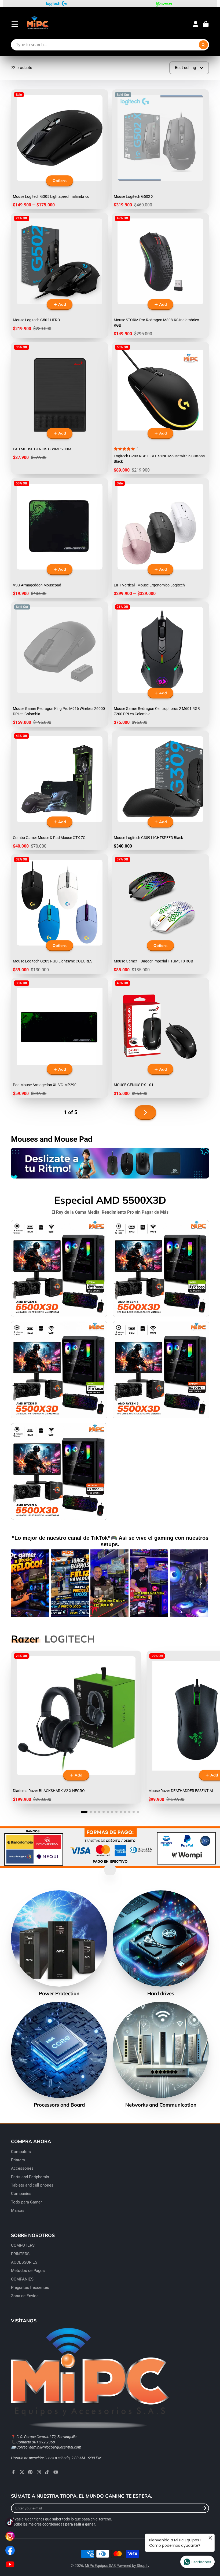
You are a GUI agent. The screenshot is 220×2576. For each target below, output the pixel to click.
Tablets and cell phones (32, 2185)
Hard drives (161, 1943)
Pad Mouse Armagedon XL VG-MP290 (60, 1038)
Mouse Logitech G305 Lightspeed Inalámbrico (60, 149)
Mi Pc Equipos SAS (100, 2566)
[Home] (37, 24)
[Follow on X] (22, 2472)
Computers (21, 2152)
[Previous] (19, 1583)
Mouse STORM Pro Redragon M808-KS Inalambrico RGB (160, 275)
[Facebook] (13, 2472)
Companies (21, 2194)
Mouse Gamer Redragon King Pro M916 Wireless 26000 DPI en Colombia (60, 664)
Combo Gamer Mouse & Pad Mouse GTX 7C (60, 791)
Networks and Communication (161, 2055)
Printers (18, 2160)
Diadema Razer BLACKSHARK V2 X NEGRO (76, 1727)
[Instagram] (39, 2472)
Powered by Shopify (133, 2566)
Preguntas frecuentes (30, 2287)
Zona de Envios (25, 2296)
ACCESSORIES (24, 2262)
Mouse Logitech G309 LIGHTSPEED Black (160, 791)
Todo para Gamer (26, 2202)
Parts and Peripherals (30, 2177)
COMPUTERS (23, 2245)
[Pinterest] (30, 2472)
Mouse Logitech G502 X (160, 149)
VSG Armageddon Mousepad (60, 538)
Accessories (22, 2168)
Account (196, 24)
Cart (206, 24)
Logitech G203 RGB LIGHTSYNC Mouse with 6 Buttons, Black (160, 408)
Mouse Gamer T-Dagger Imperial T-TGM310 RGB (160, 914)
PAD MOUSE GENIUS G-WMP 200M (60, 408)
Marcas (18, 2210)
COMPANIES (22, 2279)
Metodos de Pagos (28, 2271)
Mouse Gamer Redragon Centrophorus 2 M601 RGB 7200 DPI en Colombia (160, 664)
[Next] (201, 1583)
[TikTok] (47, 2472)
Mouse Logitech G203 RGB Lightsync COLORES (60, 914)
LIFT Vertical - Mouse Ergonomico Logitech (160, 538)
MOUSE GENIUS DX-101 (160, 1038)
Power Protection (59, 1943)
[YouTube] (56, 2472)
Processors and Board (59, 2055)
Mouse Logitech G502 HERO (60, 275)
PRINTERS (20, 2254)
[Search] (203, 45)
